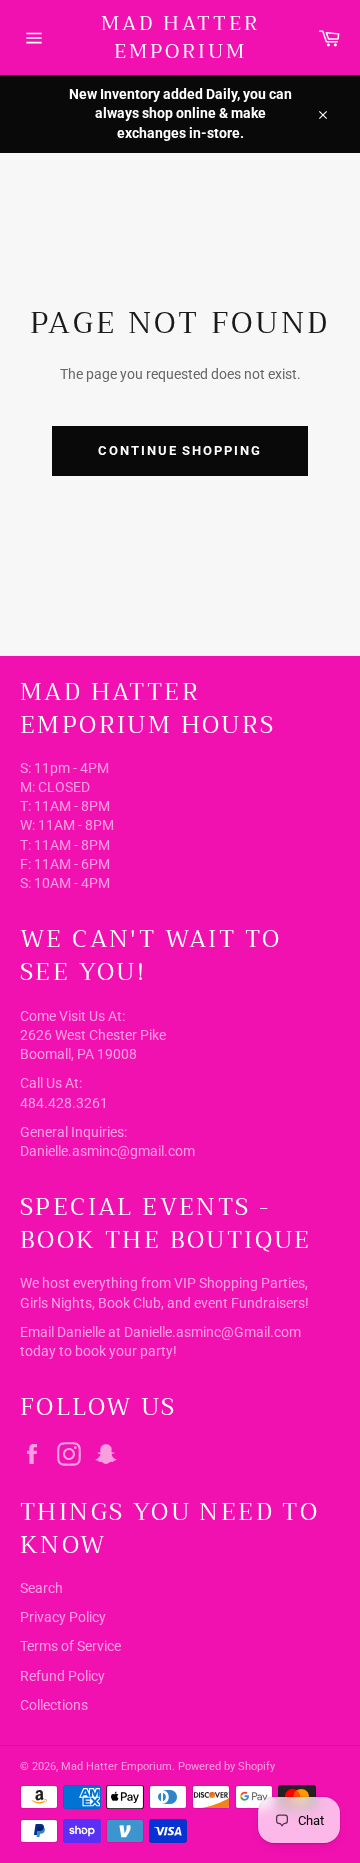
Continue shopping (180, 450)
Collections (54, 1705)
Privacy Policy (63, 1617)
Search (41, 1588)
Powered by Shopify (226, 1766)
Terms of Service (70, 1646)
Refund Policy (62, 1676)
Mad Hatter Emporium (180, 37)
